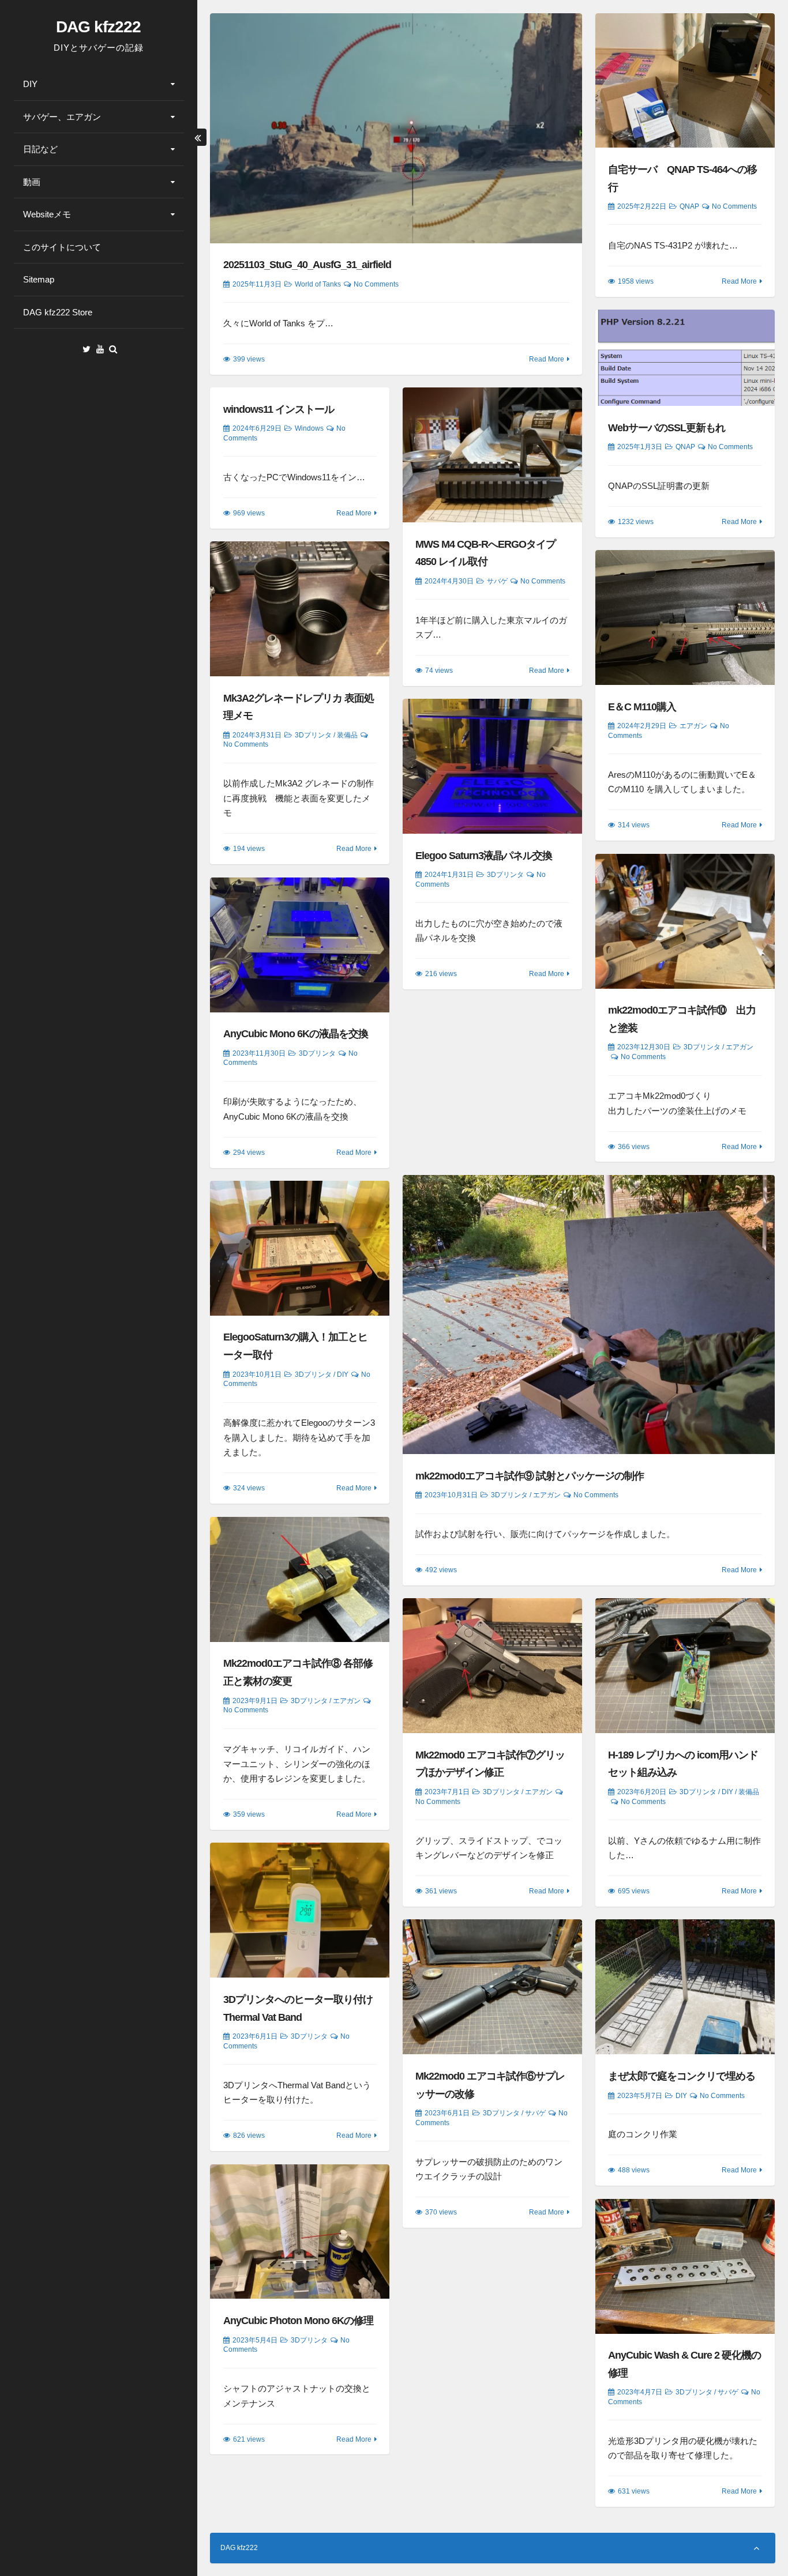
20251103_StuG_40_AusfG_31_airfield (307, 265)
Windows (309, 428)
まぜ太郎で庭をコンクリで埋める (682, 2076)
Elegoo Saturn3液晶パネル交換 (484, 856)
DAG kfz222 (98, 27)
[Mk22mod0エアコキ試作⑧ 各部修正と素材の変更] (300, 1579)
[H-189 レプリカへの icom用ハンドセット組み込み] (685, 1666)
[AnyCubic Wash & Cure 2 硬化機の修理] (685, 2266)
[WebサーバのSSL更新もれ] (685, 358)
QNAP (689, 206)
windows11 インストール (279, 409)
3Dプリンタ (313, 735)
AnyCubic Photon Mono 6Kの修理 (298, 2321)
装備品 (347, 735)
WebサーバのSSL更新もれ (667, 428)
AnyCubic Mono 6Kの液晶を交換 (296, 1034)
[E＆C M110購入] (685, 617)
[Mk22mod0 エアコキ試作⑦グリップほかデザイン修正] (492, 1666)
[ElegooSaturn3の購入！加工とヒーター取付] (300, 1248)
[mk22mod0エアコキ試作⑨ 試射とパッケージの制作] (589, 1315)
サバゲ (497, 581)
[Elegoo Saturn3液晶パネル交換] (492, 766)
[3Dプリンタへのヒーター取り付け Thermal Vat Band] (300, 1910)
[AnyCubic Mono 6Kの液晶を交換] (300, 945)
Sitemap (39, 279)
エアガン (693, 726)
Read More (547, 359)
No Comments (376, 284)
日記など (40, 149)
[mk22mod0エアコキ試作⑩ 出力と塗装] (685, 921)
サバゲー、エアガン (62, 117)
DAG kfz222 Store (58, 312)
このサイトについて (62, 247)
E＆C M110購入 (642, 707)
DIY (30, 84)
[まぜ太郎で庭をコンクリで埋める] (685, 1987)
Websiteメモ (47, 214)
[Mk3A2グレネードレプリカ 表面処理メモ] (300, 609)
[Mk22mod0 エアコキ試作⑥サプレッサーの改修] (492, 1987)
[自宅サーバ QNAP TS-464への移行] (685, 81)
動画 (32, 182)
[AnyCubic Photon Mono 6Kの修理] (300, 2232)
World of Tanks (318, 284)
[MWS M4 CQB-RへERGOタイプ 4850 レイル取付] (492, 455)
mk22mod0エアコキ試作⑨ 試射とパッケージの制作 (530, 1476)
